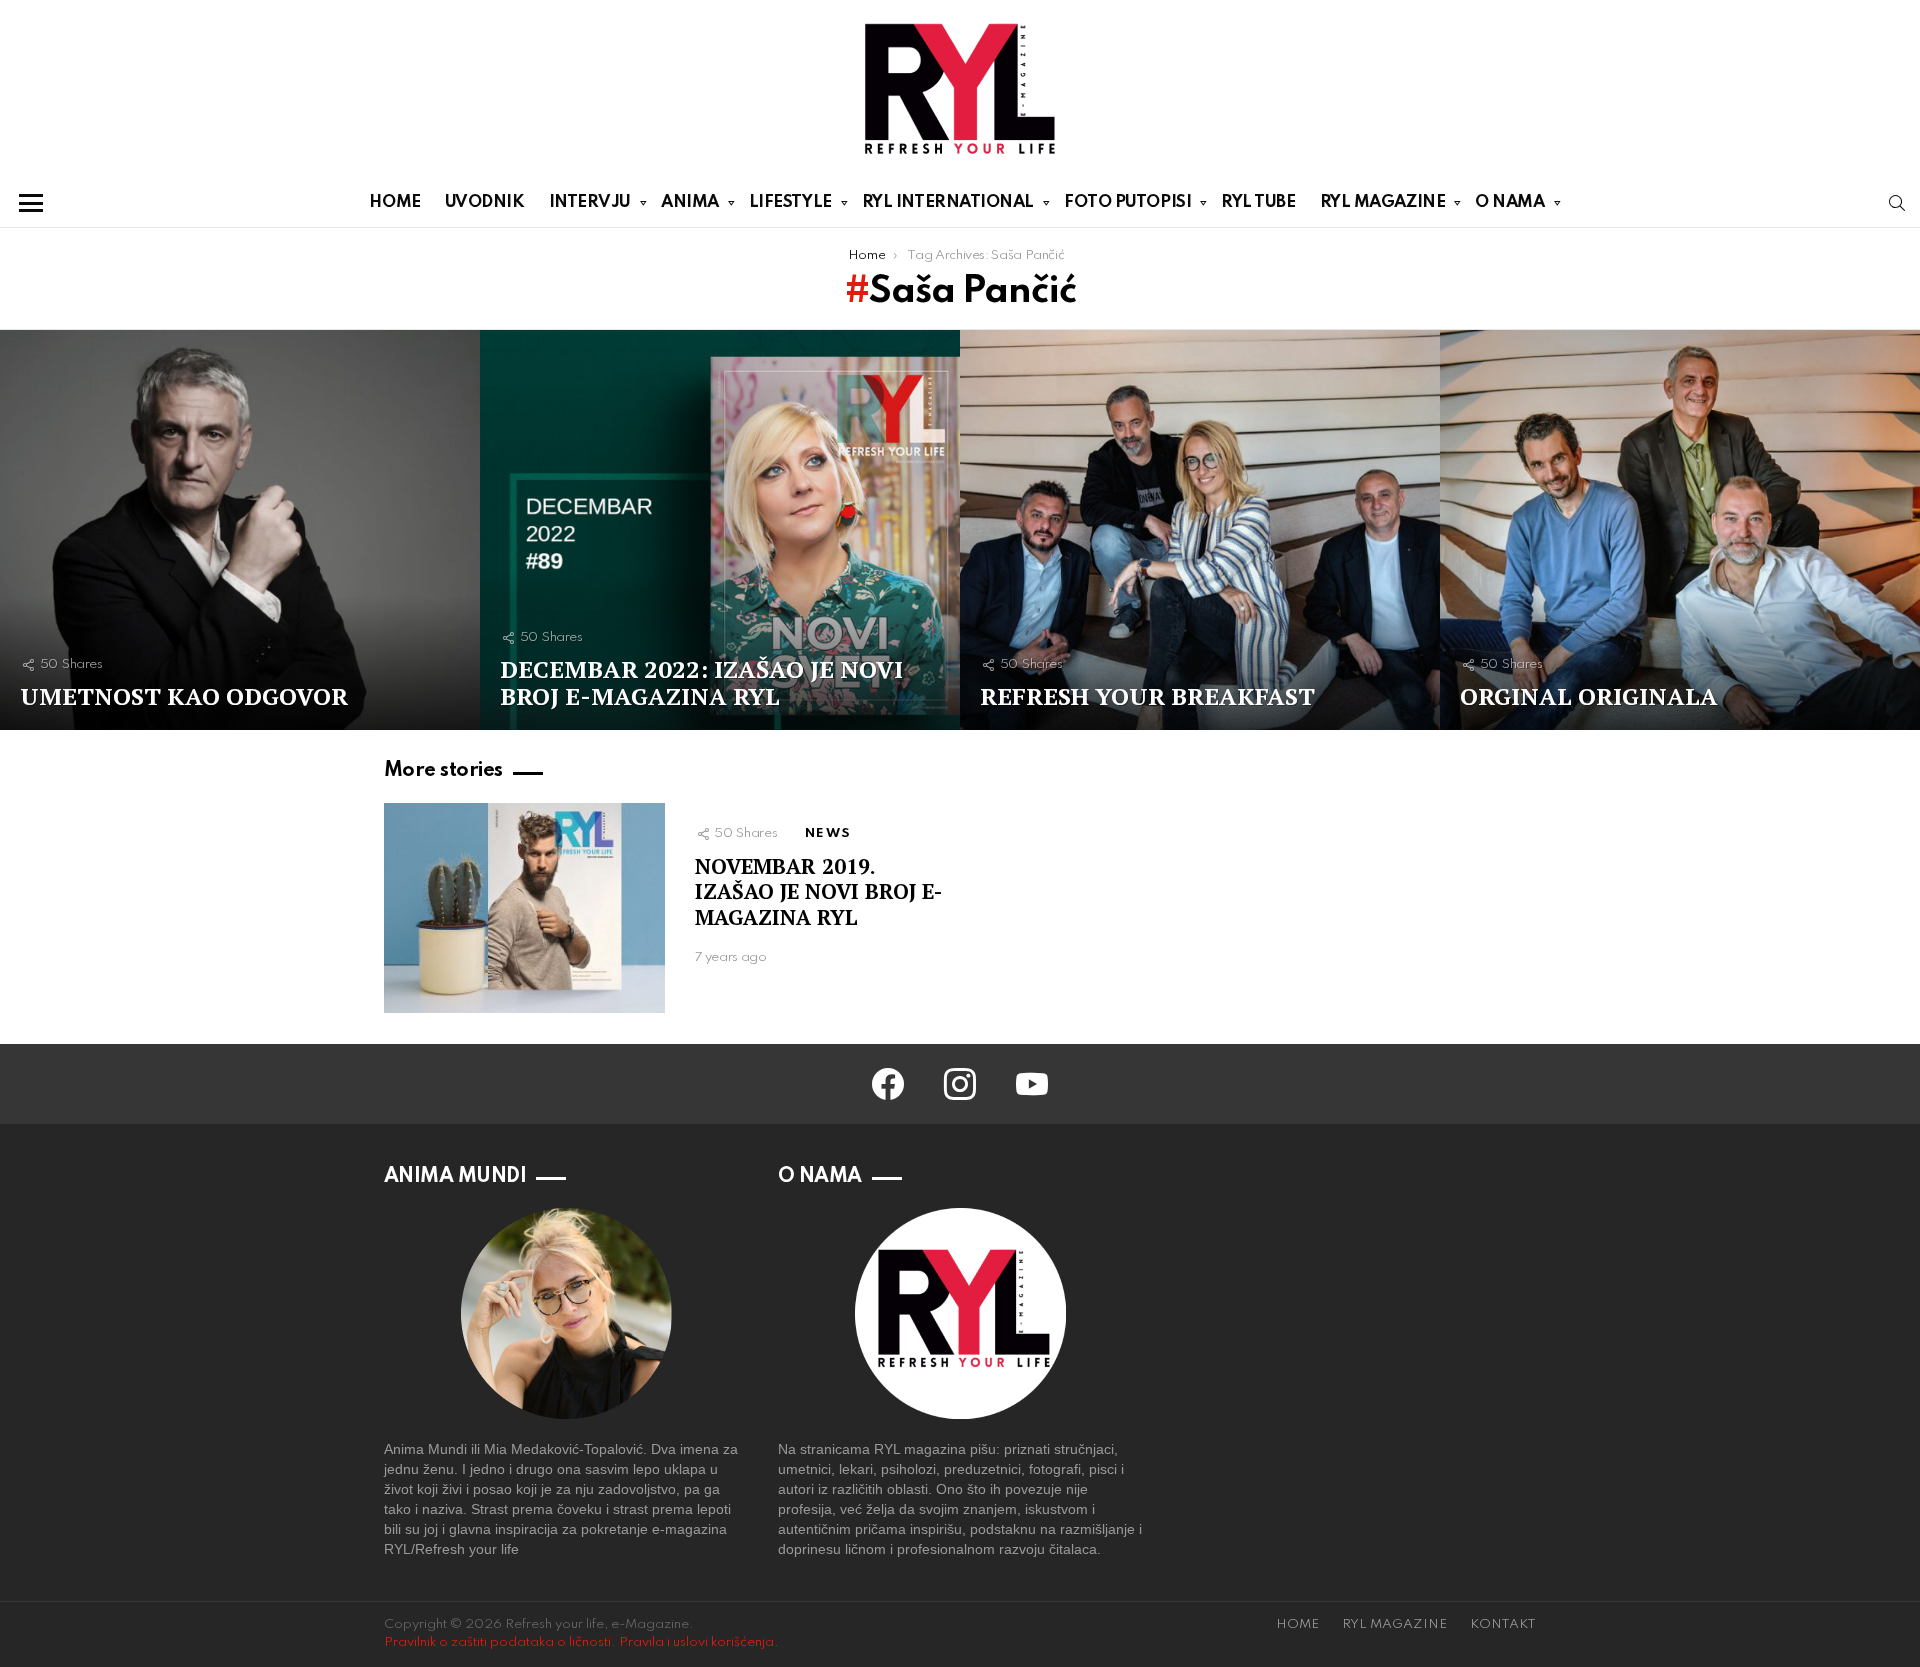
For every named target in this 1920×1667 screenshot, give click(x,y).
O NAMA (1509, 202)
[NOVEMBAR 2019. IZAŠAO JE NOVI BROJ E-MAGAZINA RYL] (524, 908)
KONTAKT (1503, 1624)
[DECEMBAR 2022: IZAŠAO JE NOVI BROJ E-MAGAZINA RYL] (720, 530)
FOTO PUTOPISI (1127, 202)
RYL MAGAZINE (1383, 202)
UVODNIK (485, 202)
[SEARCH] (1897, 203)
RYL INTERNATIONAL (948, 202)
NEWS (828, 833)
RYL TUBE (1258, 202)
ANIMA (690, 202)
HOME (394, 202)
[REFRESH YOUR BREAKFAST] (1200, 530)
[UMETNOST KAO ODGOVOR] (240, 530)
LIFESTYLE (790, 202)
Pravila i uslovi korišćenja (696, 1642)
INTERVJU (590, 202)
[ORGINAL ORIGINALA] (1680, 530)
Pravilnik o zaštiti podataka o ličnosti (497, 1642)
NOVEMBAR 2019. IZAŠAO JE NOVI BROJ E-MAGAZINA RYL (818, 891)
